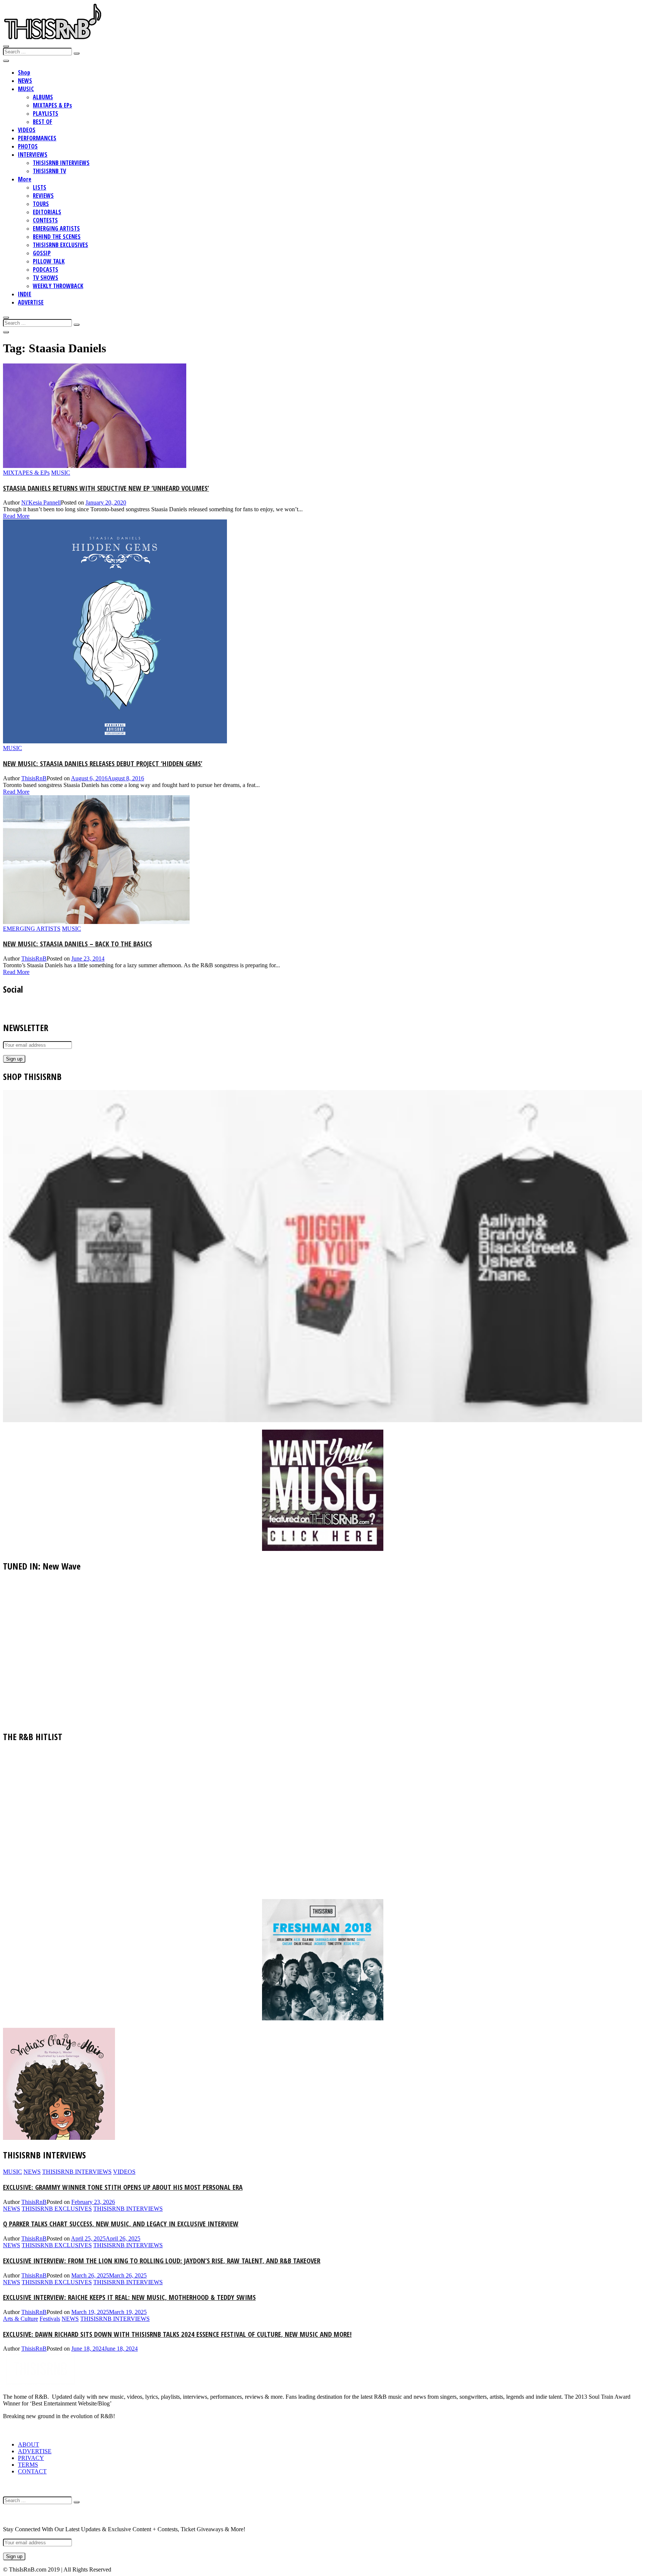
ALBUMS (43, 97)
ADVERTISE (31, 302)
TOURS (41, 204)
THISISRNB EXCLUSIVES (60, 245)
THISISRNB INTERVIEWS (61, 163)
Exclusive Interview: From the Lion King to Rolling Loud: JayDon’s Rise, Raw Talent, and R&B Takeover (162, 2260)
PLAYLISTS (46, 113)
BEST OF (43, 122)
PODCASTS (46, 269)
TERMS (28, 2465)
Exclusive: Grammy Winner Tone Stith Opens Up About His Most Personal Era (123, 2187)
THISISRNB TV (49, 171)
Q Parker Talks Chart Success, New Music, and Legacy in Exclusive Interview (121, 2224)
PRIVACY (31, 2458)
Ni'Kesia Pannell (41, 502)
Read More (16, 516)
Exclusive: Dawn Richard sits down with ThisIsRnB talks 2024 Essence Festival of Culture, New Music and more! (177, 2334)
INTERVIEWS (33, 154)
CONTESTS (45, 220)
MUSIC (26, 89)
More (25, 179)
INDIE (25, 294)
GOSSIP (42, 253)
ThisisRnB (34, 778)
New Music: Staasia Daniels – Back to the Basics (77, 944)
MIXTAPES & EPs (52, 105)
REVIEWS (43, 196)
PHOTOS (28, 146)
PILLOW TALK (49, 261)
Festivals (50, 2319)
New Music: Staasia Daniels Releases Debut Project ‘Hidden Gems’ (103, 763)
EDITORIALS (47, 212)
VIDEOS (27, 130)
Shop (24, 72)
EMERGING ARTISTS (56, 228)
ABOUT (29, 2444)
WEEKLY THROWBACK (58, 286)
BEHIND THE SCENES (57, 237)
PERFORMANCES (37, 138)
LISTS (40, 187)
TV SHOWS (46, 278)
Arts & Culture (21, 2319)
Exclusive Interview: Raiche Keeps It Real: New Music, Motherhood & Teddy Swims (129, 2297)
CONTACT (32, 2471)
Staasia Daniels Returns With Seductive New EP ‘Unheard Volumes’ (106, 488)
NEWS (25, 81)
